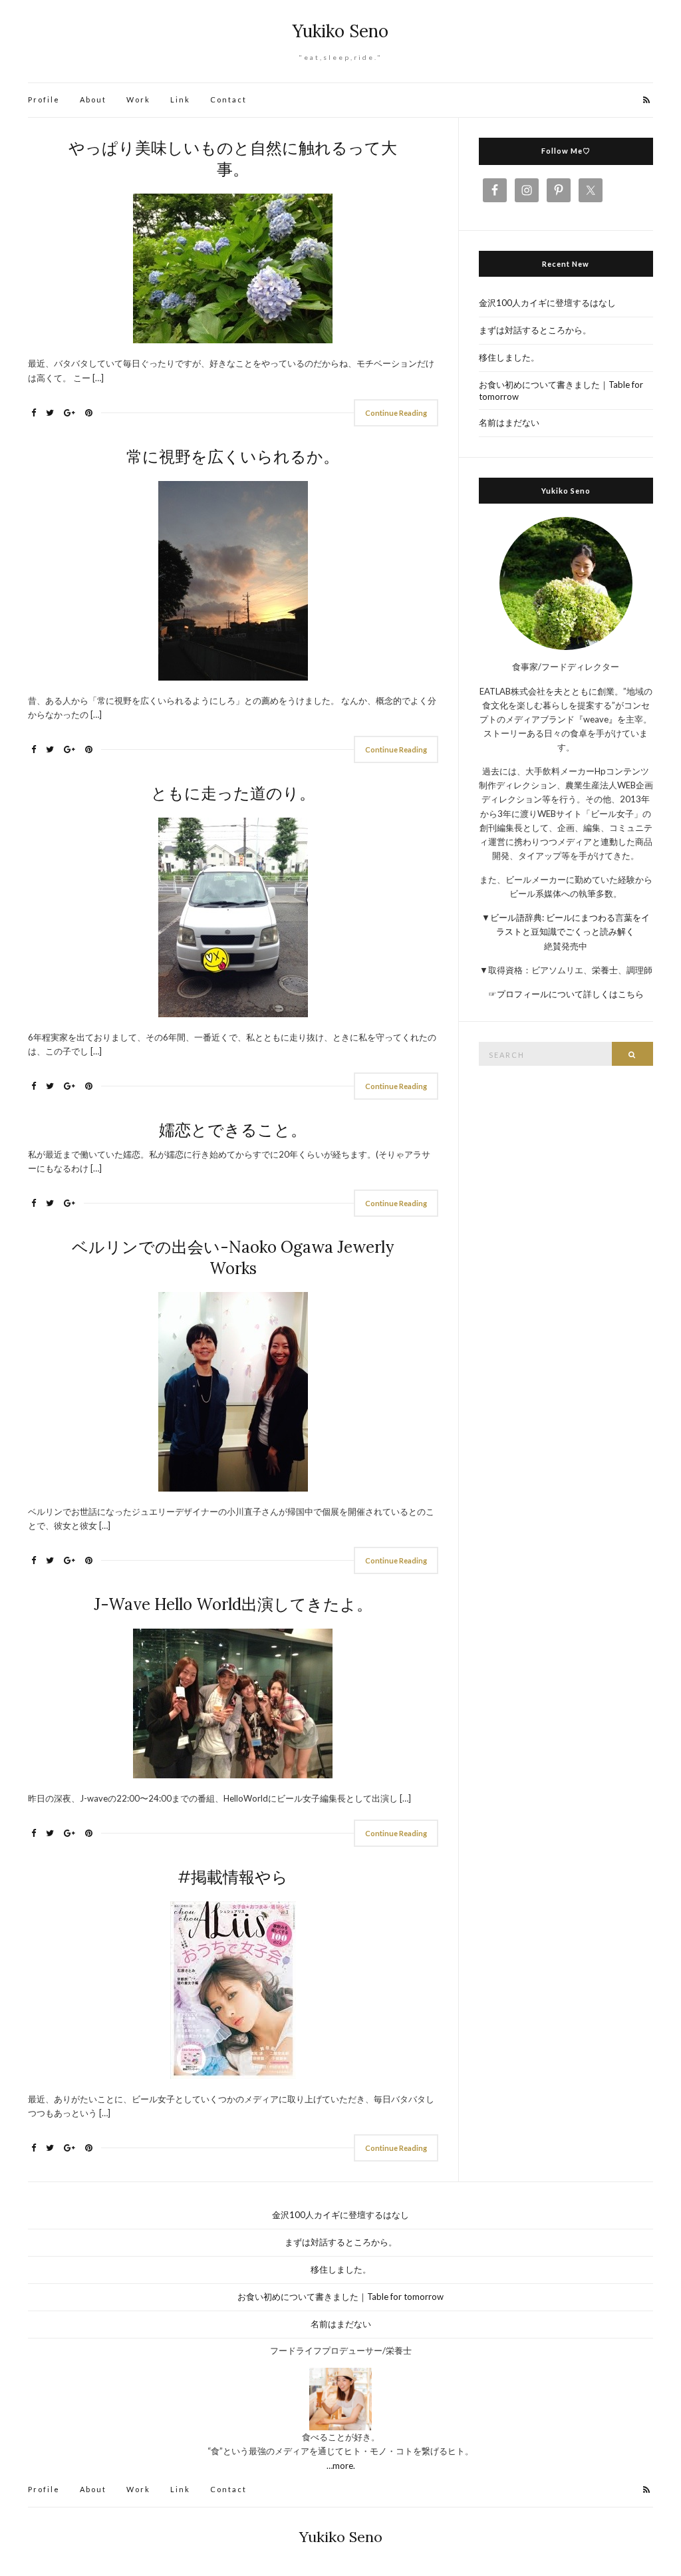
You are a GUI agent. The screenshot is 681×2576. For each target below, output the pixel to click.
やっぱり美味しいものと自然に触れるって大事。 (233, 159)
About (93, 99)
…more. (341, 2466)
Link (180, 99)
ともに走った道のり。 (233, 793)
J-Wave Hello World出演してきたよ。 (233, 1604)
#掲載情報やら (233, 1877)
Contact (228, 99)
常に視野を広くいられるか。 (233, 457)
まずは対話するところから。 (535, 330)
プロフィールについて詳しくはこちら (570, 994)
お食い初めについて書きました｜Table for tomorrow (561, 391)
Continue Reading (396, 413)
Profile (44, 99)
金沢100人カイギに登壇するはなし (547, 303)
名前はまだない (509, 422)
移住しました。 (509, 357)
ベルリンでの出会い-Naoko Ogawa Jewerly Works (233, 1258)
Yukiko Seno (340, 31)
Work (138, 99)
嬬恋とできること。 (233, 1130)
